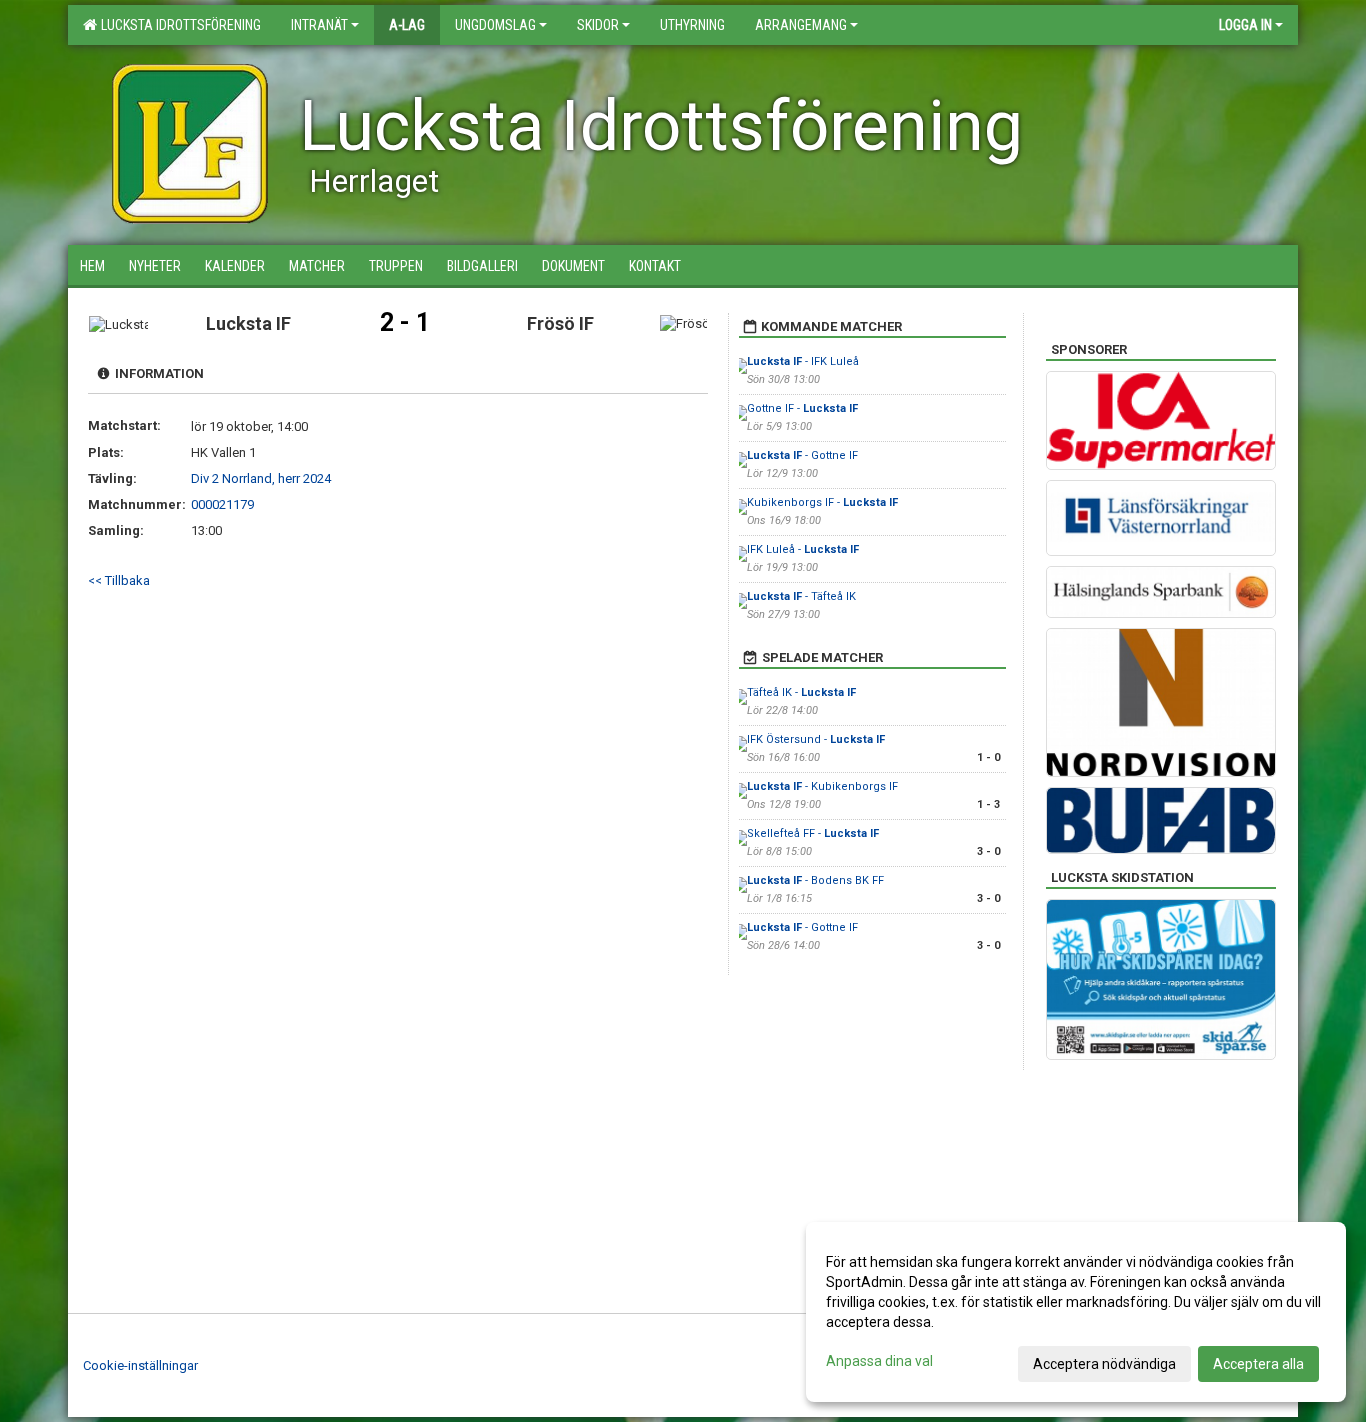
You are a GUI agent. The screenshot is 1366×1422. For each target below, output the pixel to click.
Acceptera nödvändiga (1104, 1364)
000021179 (222, 504)
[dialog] (1076, 1312)
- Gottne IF (802, 455)
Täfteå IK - (801, 692)
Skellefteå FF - (813, 833)
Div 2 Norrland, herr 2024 (261, 478)
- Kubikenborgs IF (822, 786)
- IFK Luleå (803, 361)
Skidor (598, 25)
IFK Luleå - (803, 549)
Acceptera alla (1258, 1364)
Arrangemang (801, 25)
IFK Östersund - (816, 739)
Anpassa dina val (879, 1361)
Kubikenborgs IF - (822, 502)
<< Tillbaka (119, 580)
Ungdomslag (495, 25)
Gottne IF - (802, 408)
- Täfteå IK (801, 596)
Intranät (319, 25)
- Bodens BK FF (815, 880)
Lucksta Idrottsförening (178, 25)
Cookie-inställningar (140, 1365)
